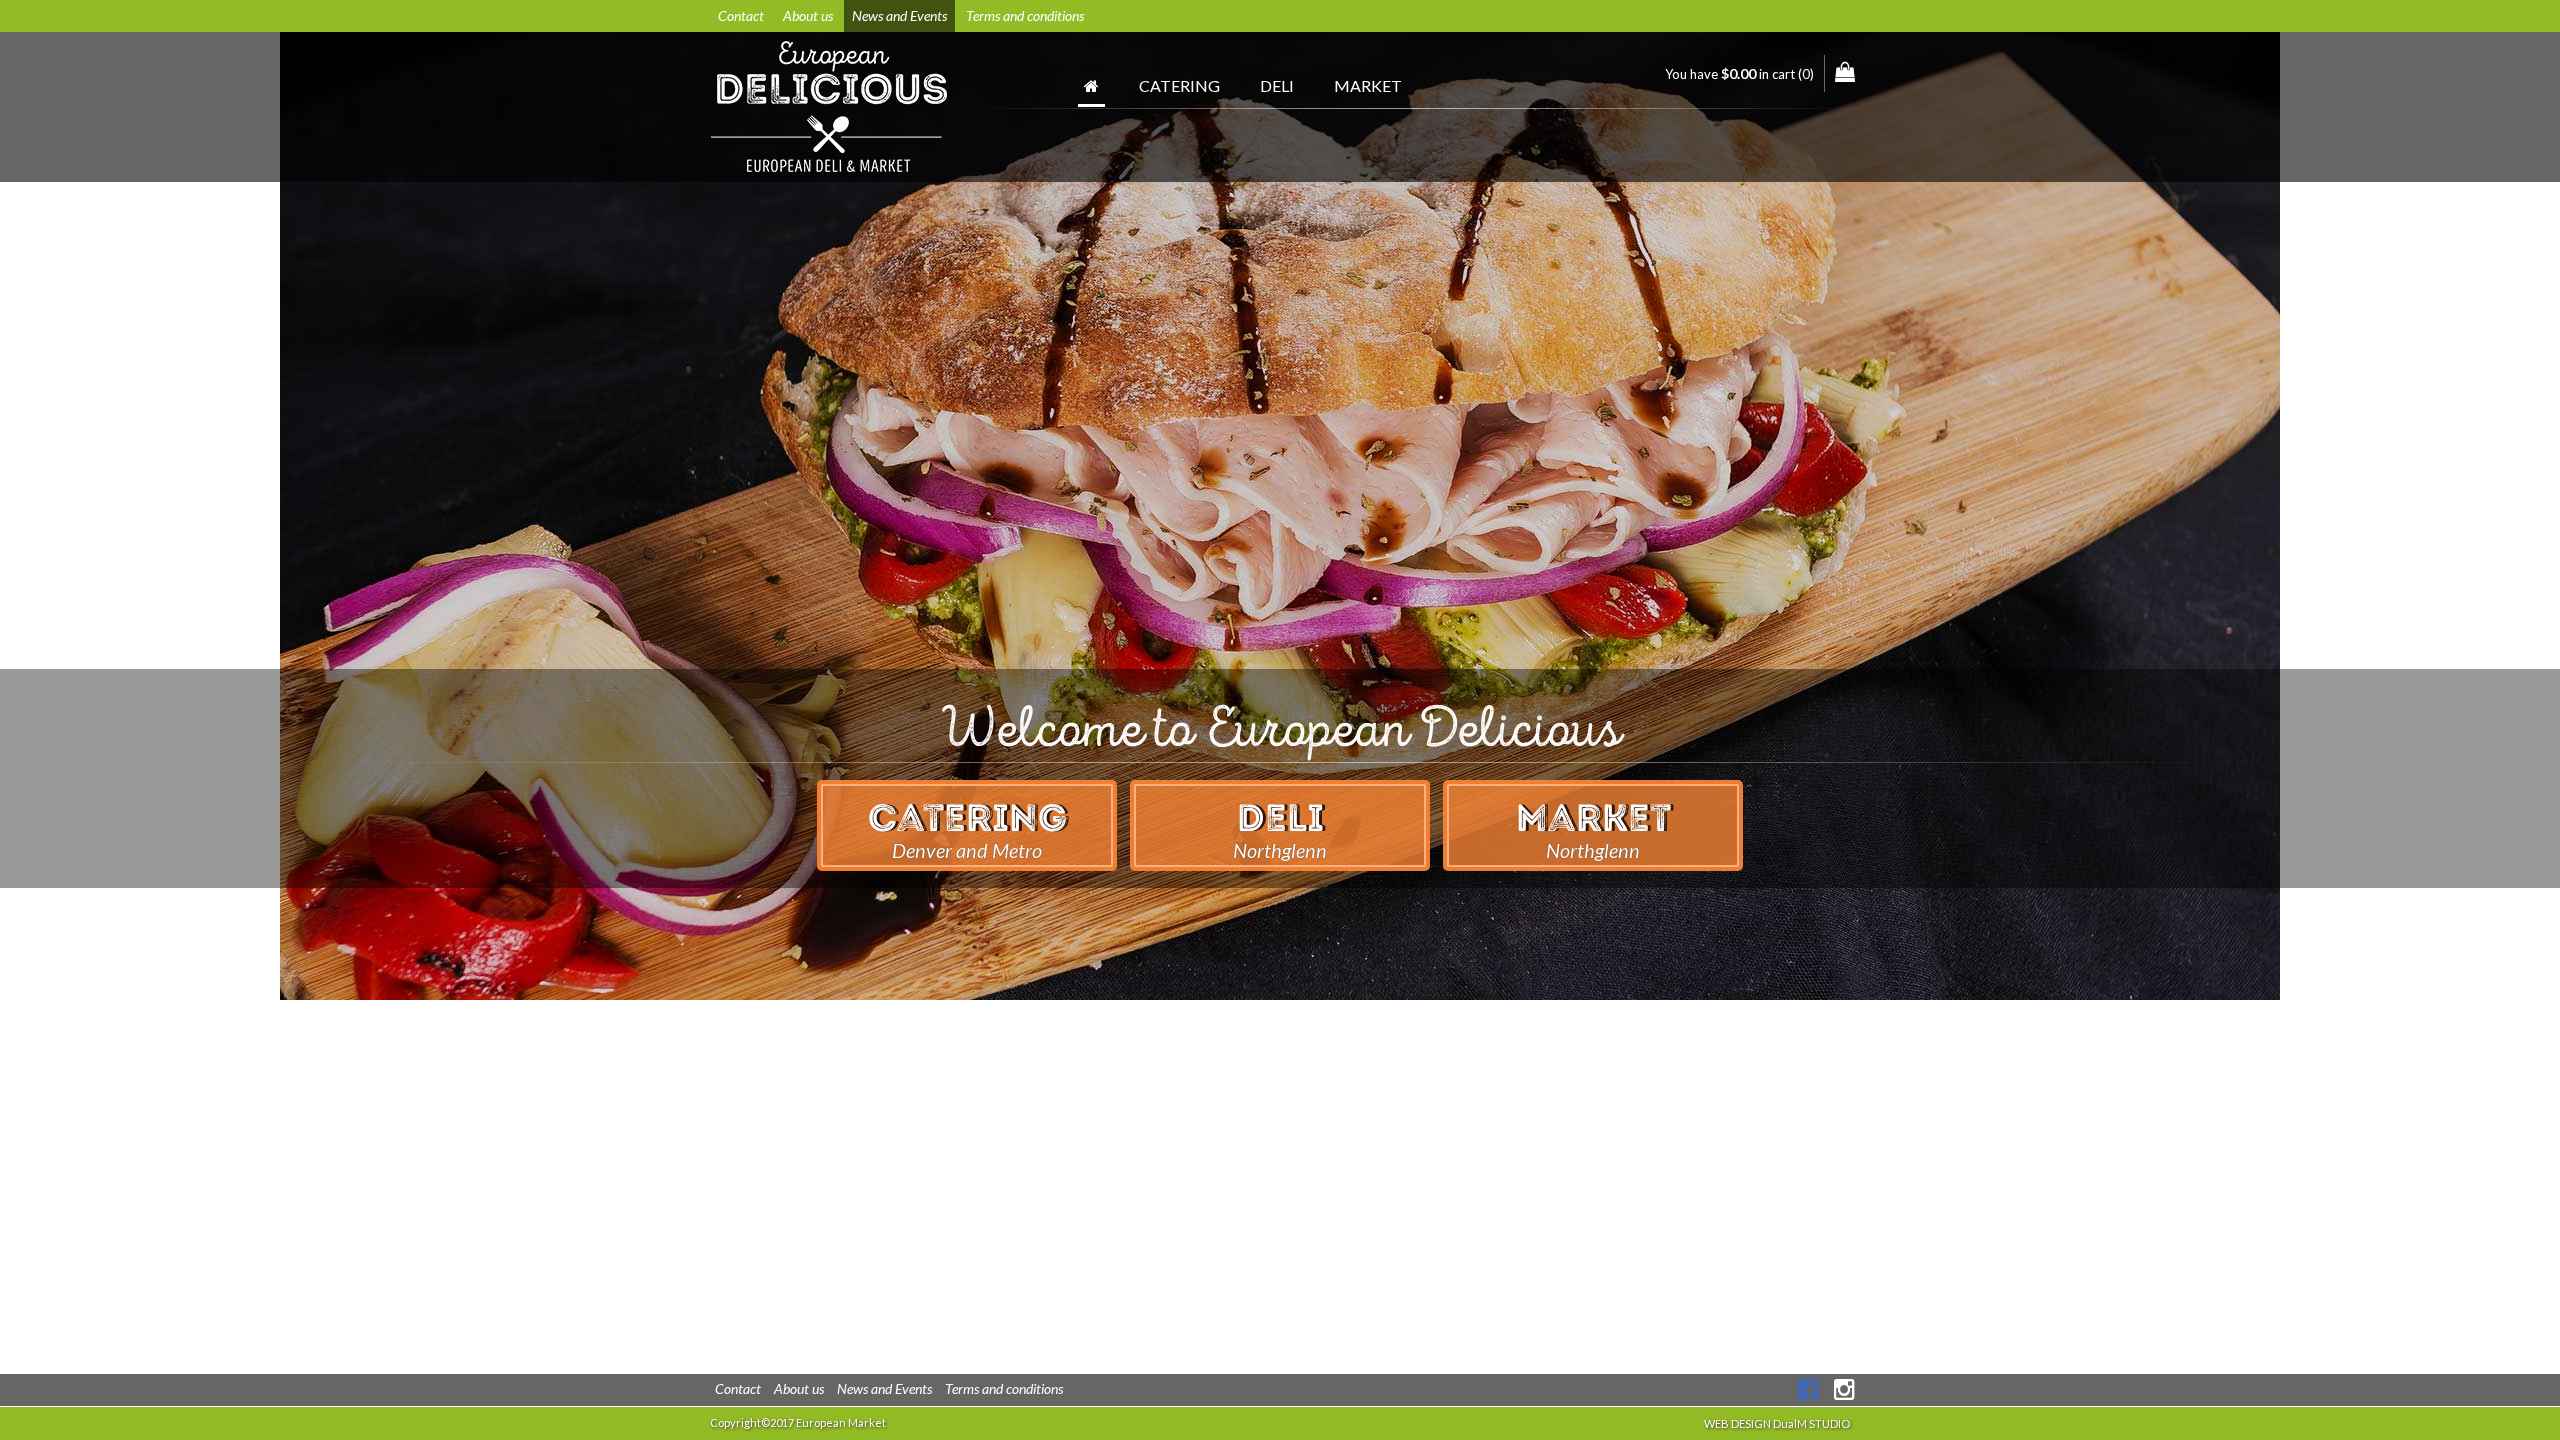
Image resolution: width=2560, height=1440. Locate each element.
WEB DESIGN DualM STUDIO (1777, 1423)
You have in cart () (1739, 73)
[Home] (1091, 91)
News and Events (899, 15)
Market (1368, 85)
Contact (741, 15)
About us (808, 15)
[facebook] (1808, 1388)
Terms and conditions (1025, 15)
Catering (1179, 85)
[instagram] (1844, 1388)
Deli (1277, 85)
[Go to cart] (1845, 72)
